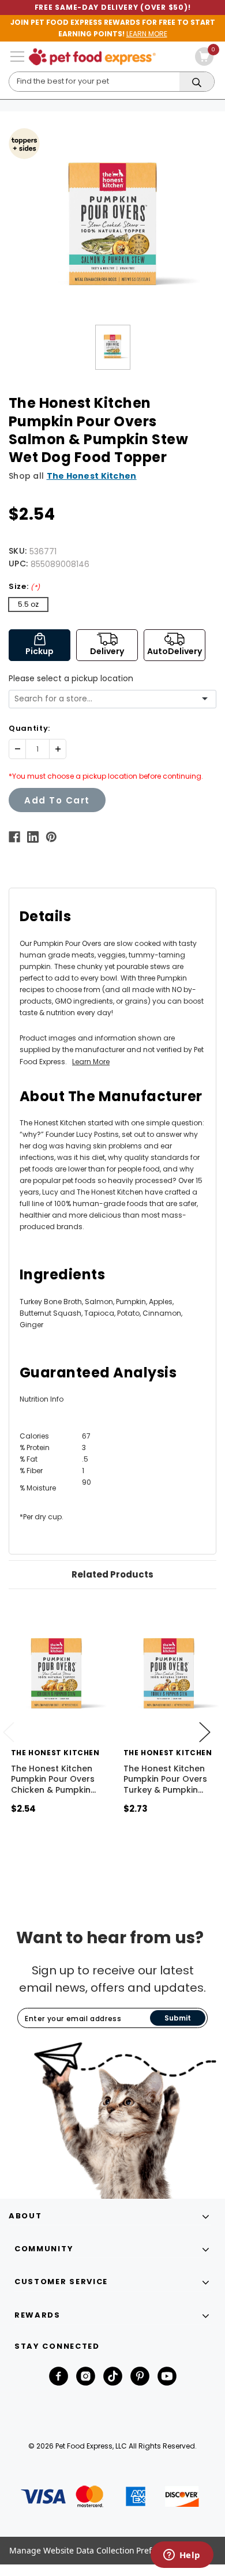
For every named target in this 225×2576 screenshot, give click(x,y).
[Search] (197, 82)
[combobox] (108, 699)
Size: (25, 586)
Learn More (91, 1062)
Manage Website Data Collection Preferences (96, 2550)
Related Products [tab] (112, 1574)
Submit (178, 2018)
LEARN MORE (147, 34)
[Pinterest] (51, 837)
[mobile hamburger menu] (17, 57)
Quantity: (29, 728)
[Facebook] (14, 837)
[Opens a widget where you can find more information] (182, 2556)
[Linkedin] (33, 837)
